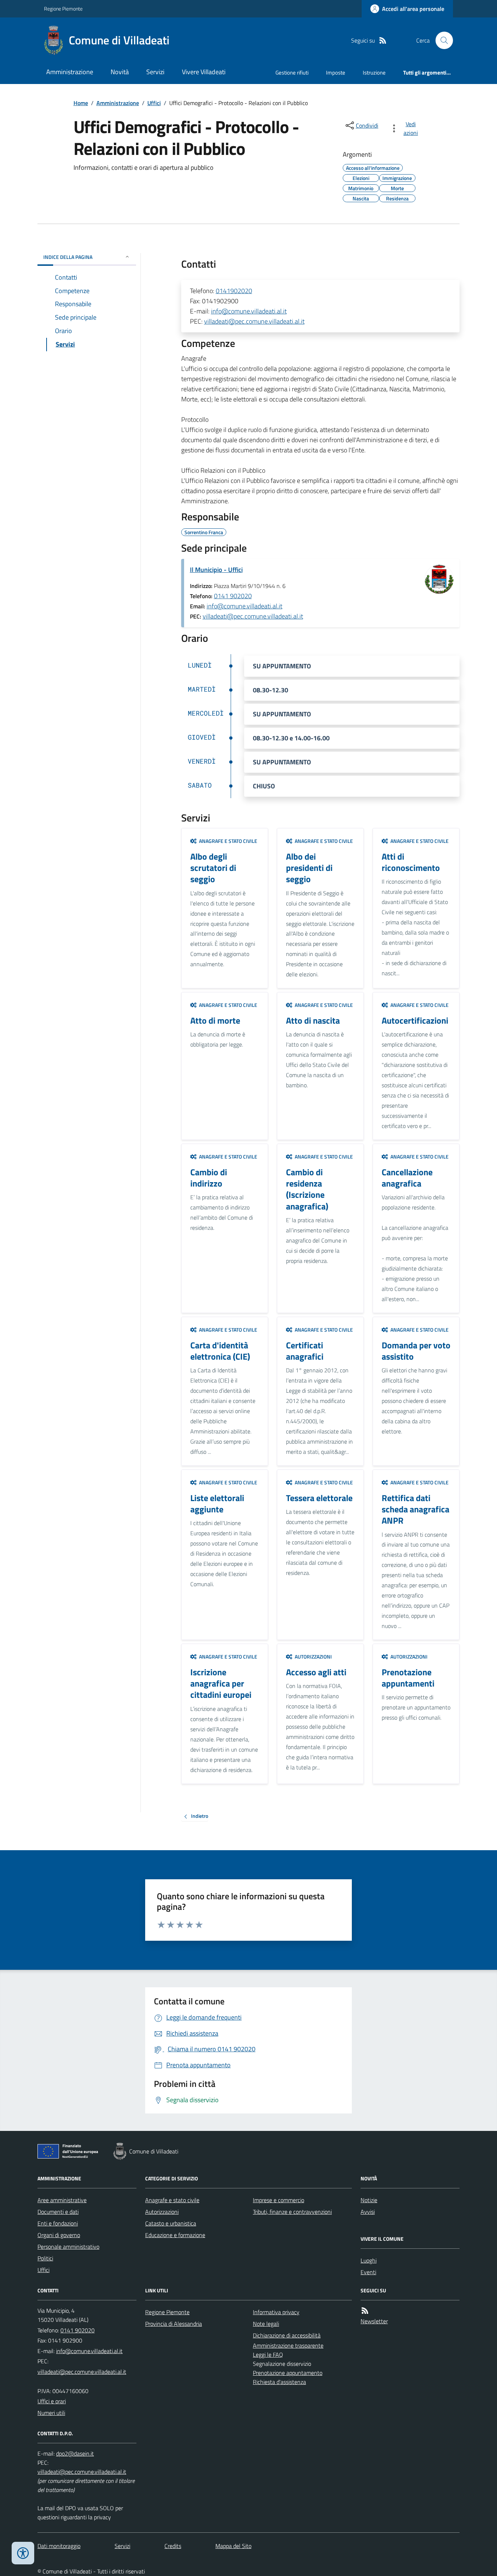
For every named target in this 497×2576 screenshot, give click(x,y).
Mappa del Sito (233, 2546)
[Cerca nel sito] (441, 40)
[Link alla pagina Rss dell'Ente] (365, 2311)
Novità (120, 72)
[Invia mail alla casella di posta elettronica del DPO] (75, 2454)
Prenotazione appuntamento (288, 2373)
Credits (173, 2546)
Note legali (266, 2324)
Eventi (368, 2272)
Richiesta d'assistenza (279, 2382)
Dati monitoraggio (59, 2546)
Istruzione (374, 73)
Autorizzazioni (162, 2212)
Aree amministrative (62, 2200)
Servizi (155, 72)
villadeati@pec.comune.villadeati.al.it (254, 321)
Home (81, 103)
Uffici (154, 103)
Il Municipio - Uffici (216, 570)
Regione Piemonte (63, 9)
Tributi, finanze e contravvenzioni (292, 2212)
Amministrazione (70, 72)
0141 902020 (233, 596)
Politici (45, 2258)
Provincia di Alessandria (174, 2324)
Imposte (336, 73)
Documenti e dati (58, 2212)
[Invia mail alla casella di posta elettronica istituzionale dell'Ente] (89, 2351)
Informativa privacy (276, 2312)
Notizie (369, 2200)
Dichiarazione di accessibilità (287, 2335)
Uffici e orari (52, 2401)
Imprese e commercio (279, 2200)
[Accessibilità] (23, 2553)
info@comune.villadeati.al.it (249, 311)
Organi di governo (59, 2235)
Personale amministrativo (68, 2247)
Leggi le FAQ (268, 2355)
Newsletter (374, 2321)
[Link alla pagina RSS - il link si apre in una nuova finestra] (383, 41)
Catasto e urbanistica (171, 2223)
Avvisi (368, 2212)
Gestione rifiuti (292, 73)
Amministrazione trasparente (288, 2345)
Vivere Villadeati (204, 72)
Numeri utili (51, 2413)
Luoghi (369, 2260)
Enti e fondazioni (58, 2223)
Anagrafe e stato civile (172, 2200)
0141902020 (234, 291)
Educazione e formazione (175, 2235)
